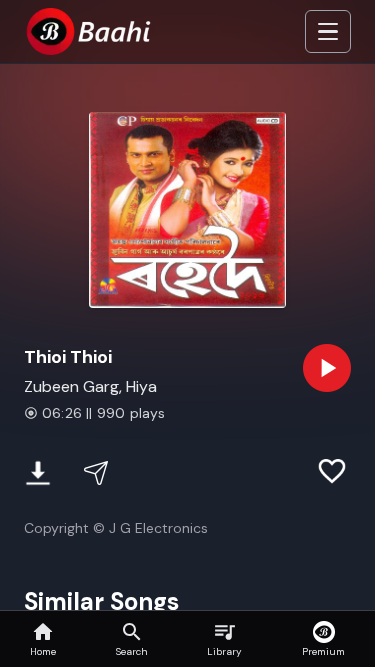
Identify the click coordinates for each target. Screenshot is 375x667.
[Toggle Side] (328, 32)
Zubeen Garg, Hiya (90, 386)
